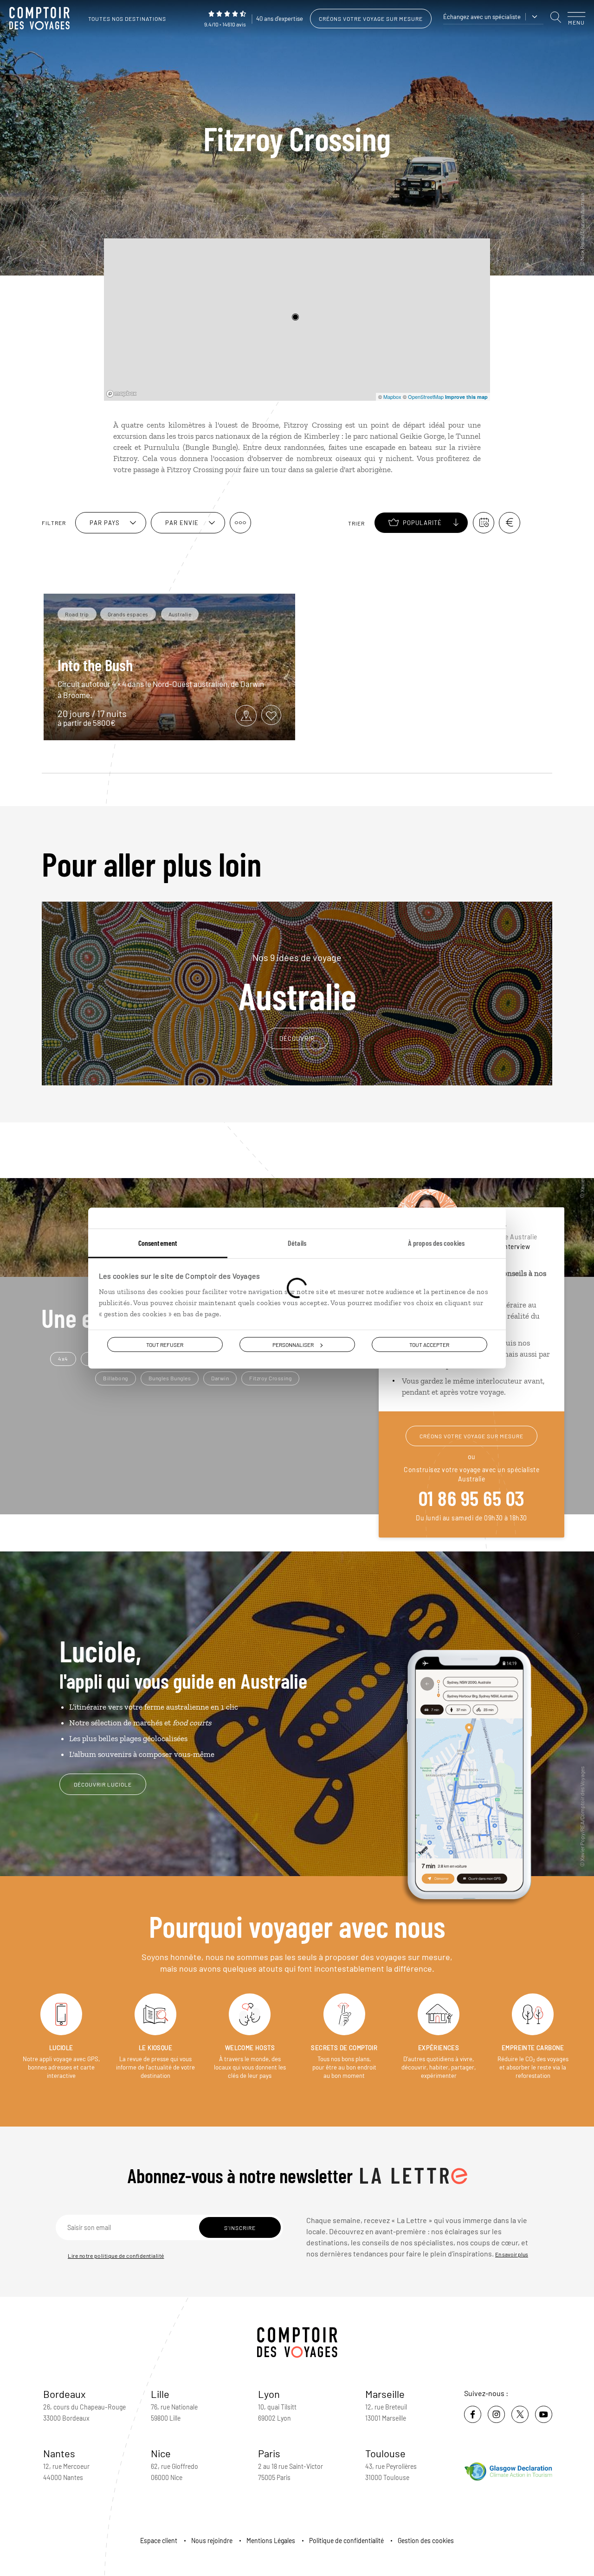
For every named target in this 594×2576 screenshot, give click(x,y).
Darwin (220, 1378)
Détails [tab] (297, 1243)
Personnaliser (293, 1345)
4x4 (63, 1358)
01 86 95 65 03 (472, 1498)
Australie (297, 983)
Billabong (116, 1378)
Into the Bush (95, 665)
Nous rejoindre (212, 2541)
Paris (269, 2453)
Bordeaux (65, 2394)
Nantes (59, 2453)
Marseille (385, 2394)
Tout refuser (165, 1345)
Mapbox (392, 397)
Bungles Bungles (170, 1378)
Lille (160, 2394)
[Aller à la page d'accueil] (42, 19)
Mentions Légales (271, 2541)
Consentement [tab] (158, 1243)
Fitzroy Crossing (270, 1378)
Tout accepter (429, 1345)
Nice (161, 2453)
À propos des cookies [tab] (436, 1243)
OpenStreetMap (426, 397)
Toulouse (385, 2453)
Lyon (269, 2394)
